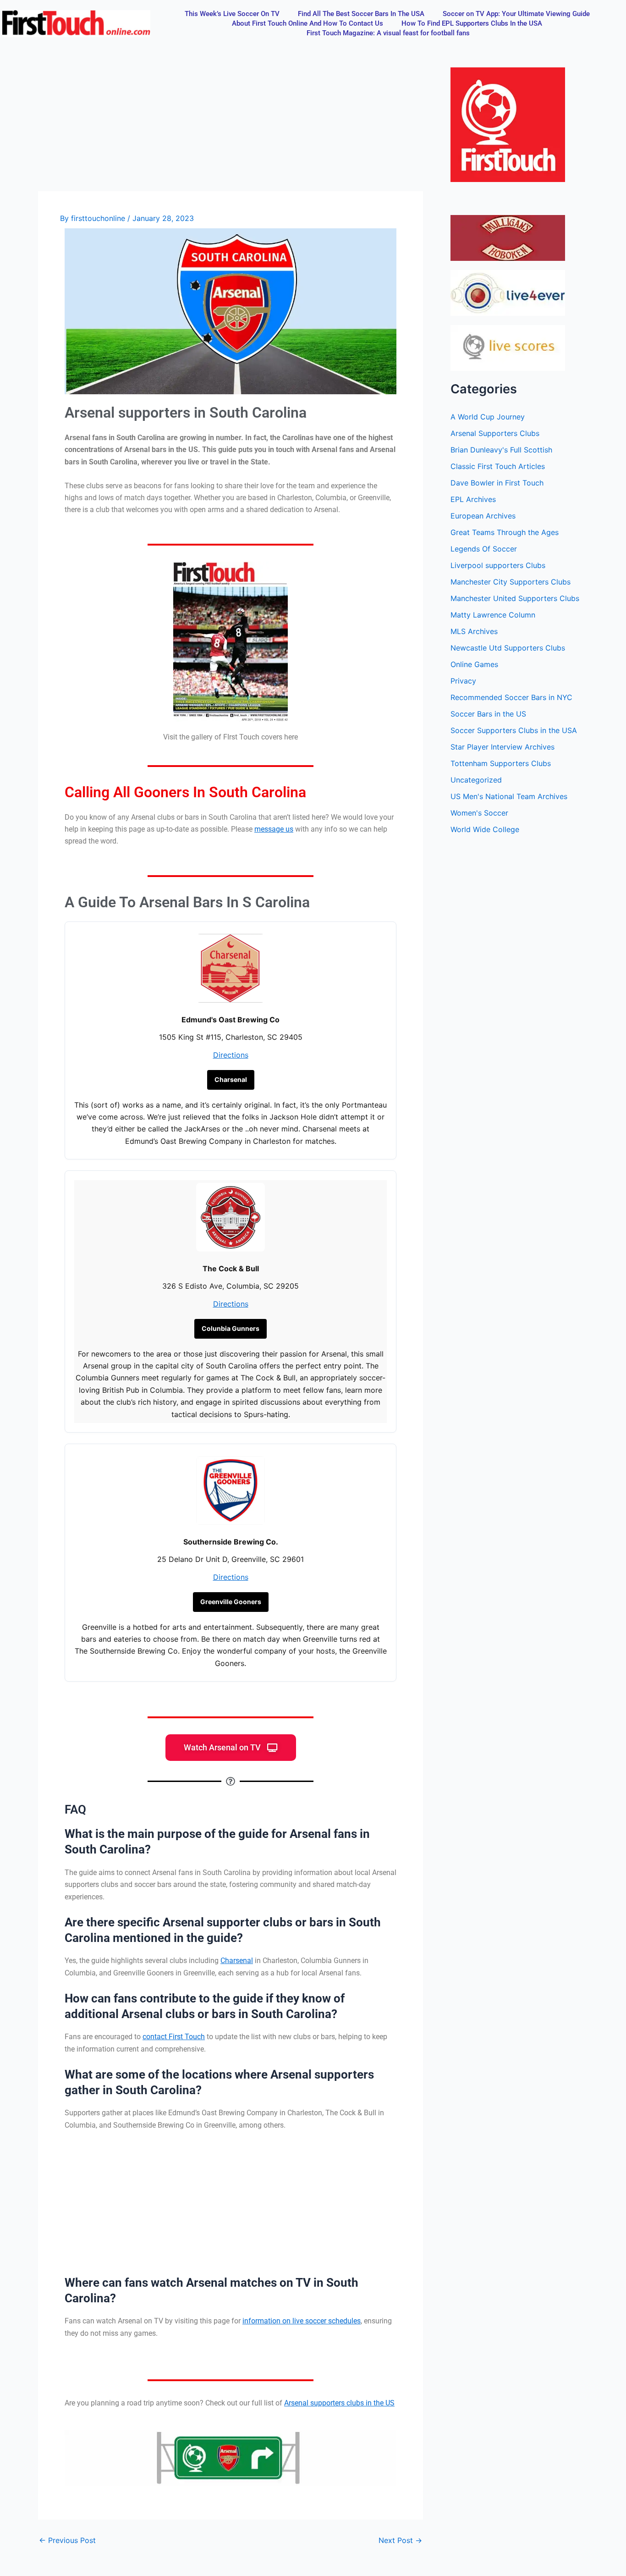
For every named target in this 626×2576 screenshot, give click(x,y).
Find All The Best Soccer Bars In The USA (361, 14)
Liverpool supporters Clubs (498, 565)
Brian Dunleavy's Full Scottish (501, 450)
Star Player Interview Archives (502, 747)
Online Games (474, 664)
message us (274, 829)
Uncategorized (476, 780)
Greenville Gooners (231, 1602)
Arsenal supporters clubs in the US (339, 2403)
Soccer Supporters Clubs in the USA (514, 730)
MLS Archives (474, 631)
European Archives (483, 516)
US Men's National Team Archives (509, 796)
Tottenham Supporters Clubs (501, 763)
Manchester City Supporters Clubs (511, 582)
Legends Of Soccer (484, 549)
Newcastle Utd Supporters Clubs (508, 648)
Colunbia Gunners (231, 1329)
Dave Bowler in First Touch (497, 483)
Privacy (463, 681)
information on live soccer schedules (302, 2321)
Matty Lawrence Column (493, 615)
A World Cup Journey (488, 417)
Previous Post (67, 2540)
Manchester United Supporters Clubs (515, 598)
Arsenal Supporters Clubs (495, 433)
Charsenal (231, 1079)
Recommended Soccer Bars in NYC (511, 697)
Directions (231, 1055)
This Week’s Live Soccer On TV (232, 14)
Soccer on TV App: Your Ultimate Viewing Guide (516, 14)
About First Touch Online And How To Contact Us (308, 23)
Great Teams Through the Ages (505, 532)
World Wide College (485, 829)
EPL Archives (473, 499)
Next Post (400, 2540)
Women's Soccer (479, 813)
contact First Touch (174, 2037)
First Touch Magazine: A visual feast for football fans (388, 33)
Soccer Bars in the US (488, 714)
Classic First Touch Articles (498, 466)
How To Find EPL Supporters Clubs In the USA (472, 23)
